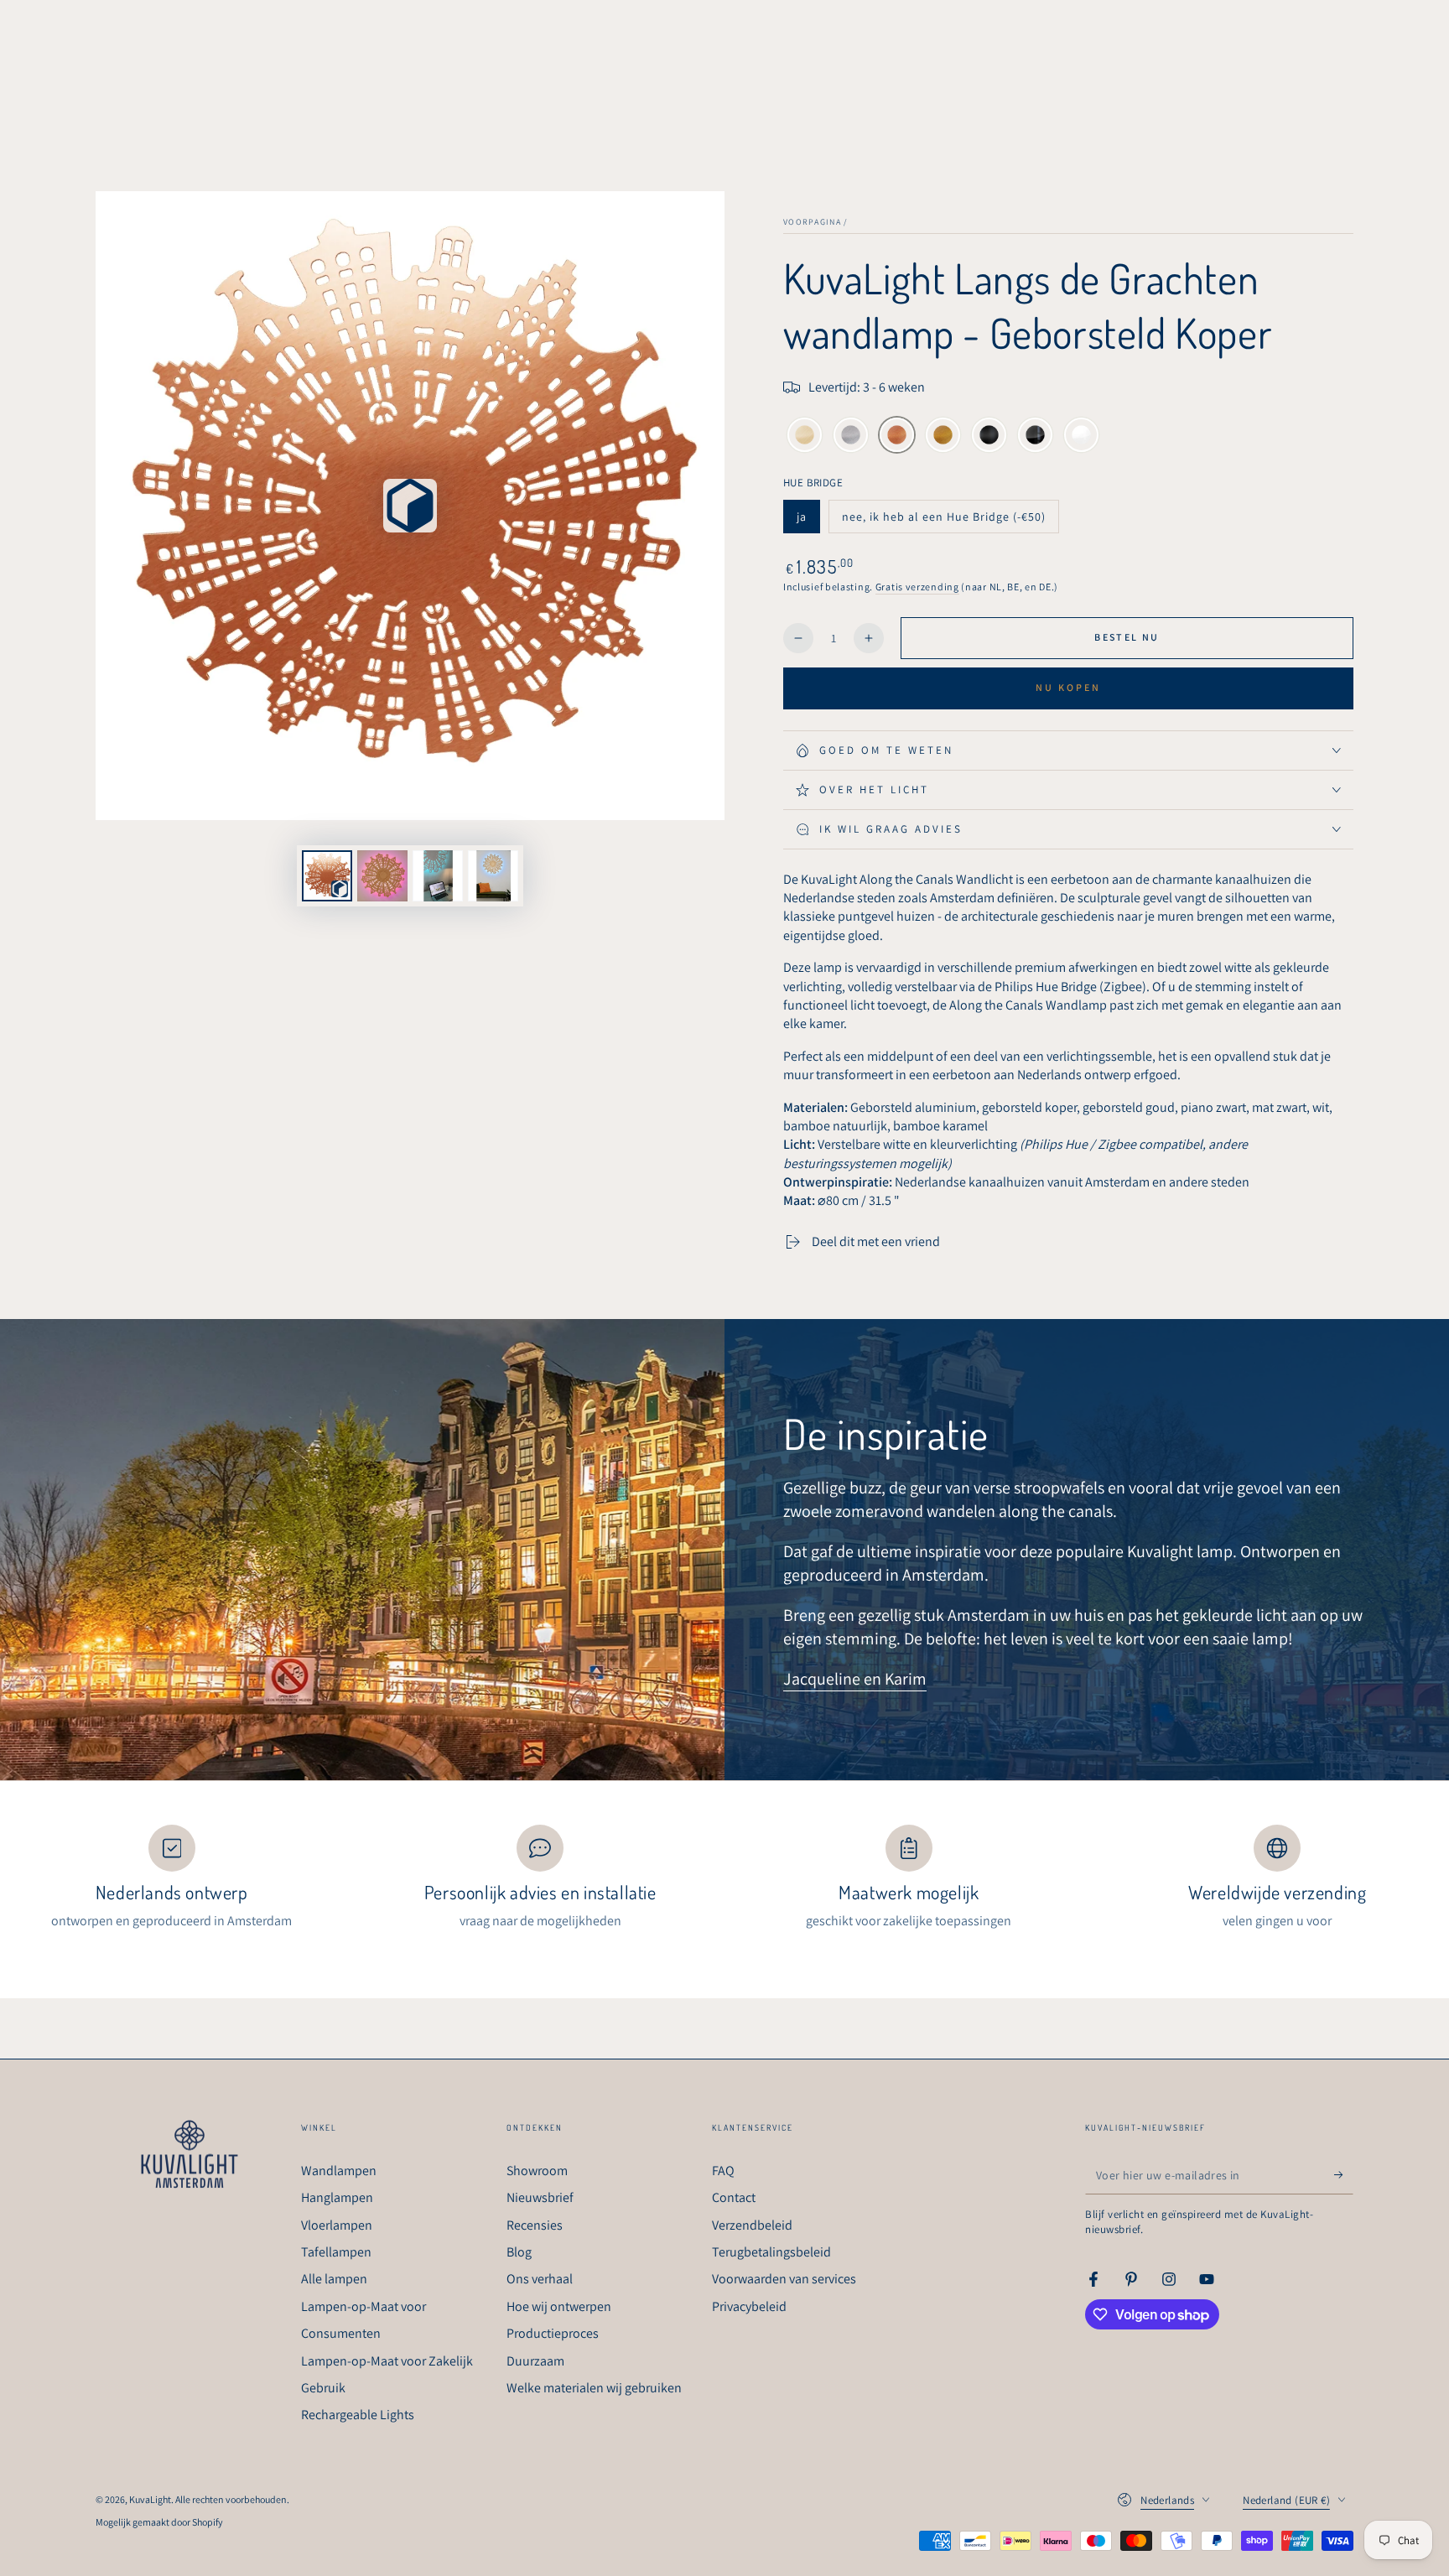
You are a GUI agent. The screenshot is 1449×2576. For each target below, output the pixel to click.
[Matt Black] (989, 437)
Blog (519, 2252)
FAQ (723, 2171)
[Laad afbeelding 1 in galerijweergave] (382, 876)
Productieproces (553, 2333)
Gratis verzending (917, 587)
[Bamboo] (805, 437)
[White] (1081, 437)
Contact (734, 2197)
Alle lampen (334, 2279)
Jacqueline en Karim (855, 1679)
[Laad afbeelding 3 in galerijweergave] (493, 876)
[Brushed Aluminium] (851, 437)
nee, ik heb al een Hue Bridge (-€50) (943, 521)
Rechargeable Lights (358, 2415)
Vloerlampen (337, 2225)
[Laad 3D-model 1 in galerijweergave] (327, 876)
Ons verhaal (540, 2279)
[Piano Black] (1035, 437)
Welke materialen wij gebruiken (594, 2388)
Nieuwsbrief (540, 2197)
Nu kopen (1068, 687)
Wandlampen (339, 2171)
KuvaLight (150, 2499)
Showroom (537, 2171)
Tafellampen (336, 2252)
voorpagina (812, 222)
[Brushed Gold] (943, 437)
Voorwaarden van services (784, 2279)
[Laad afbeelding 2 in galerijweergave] (438, 876)
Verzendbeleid (752, 2225)
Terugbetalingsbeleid (771, 2252)
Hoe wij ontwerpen (559, 2306)
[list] (724, 1878)
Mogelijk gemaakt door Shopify (159, 2522)
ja (808, 521)
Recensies (535, 2225)
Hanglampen (337, 2197)
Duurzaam (535, 2361)
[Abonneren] (1344, 2175)
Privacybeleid (749, 2306)
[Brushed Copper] (897, 437)
